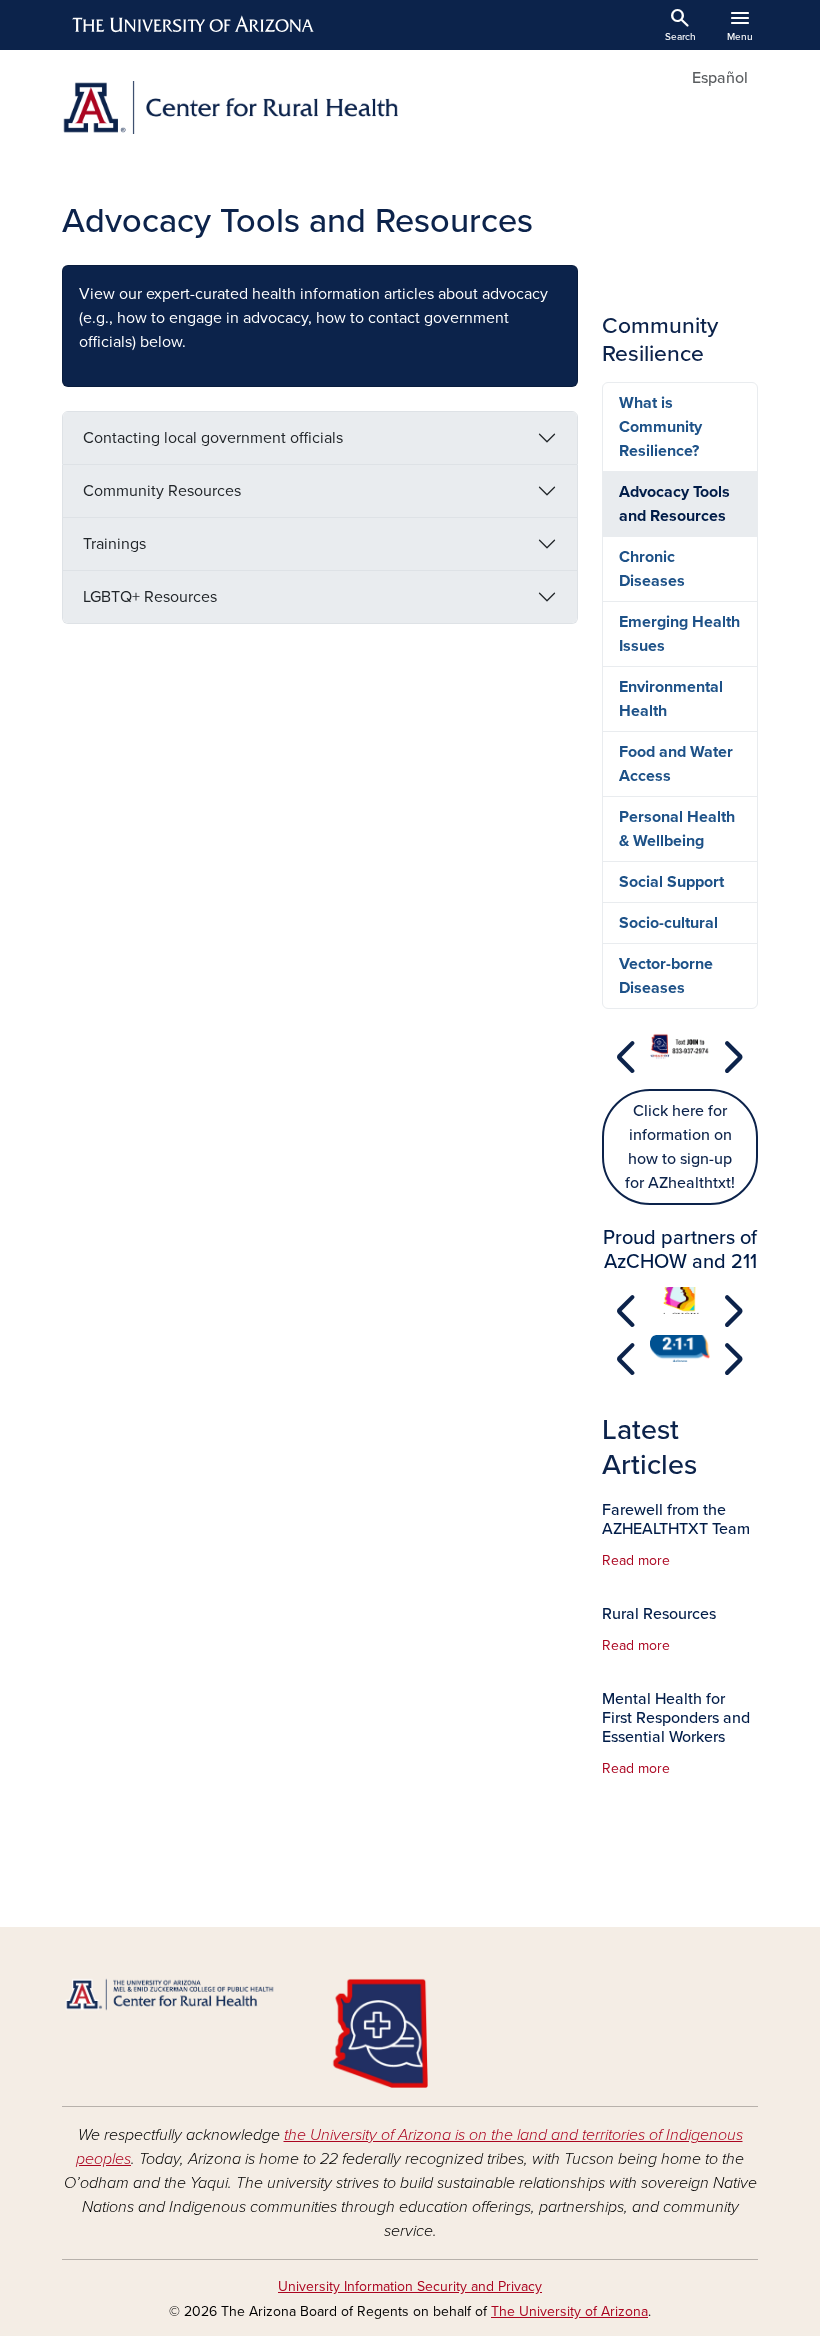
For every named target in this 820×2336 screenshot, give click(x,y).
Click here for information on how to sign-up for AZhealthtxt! (680, 1147)
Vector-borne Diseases (666, 976)
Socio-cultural (668, 923)
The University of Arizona (569, 2311)
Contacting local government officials (213, 438)
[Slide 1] (680, 1069)
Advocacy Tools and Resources (674, 504)
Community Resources (162, 491)
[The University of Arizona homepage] (194, 25)
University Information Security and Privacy (410, 2286)
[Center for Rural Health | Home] (230, 107)
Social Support (671, 882)
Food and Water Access (676, 764)
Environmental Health (671, 699)
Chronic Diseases (652, 569)
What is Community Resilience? (660, 427)
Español (720, 78)
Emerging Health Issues (679, 634)
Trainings (114, 544)
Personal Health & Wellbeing (677, 829)
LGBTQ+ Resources (150, 597)
